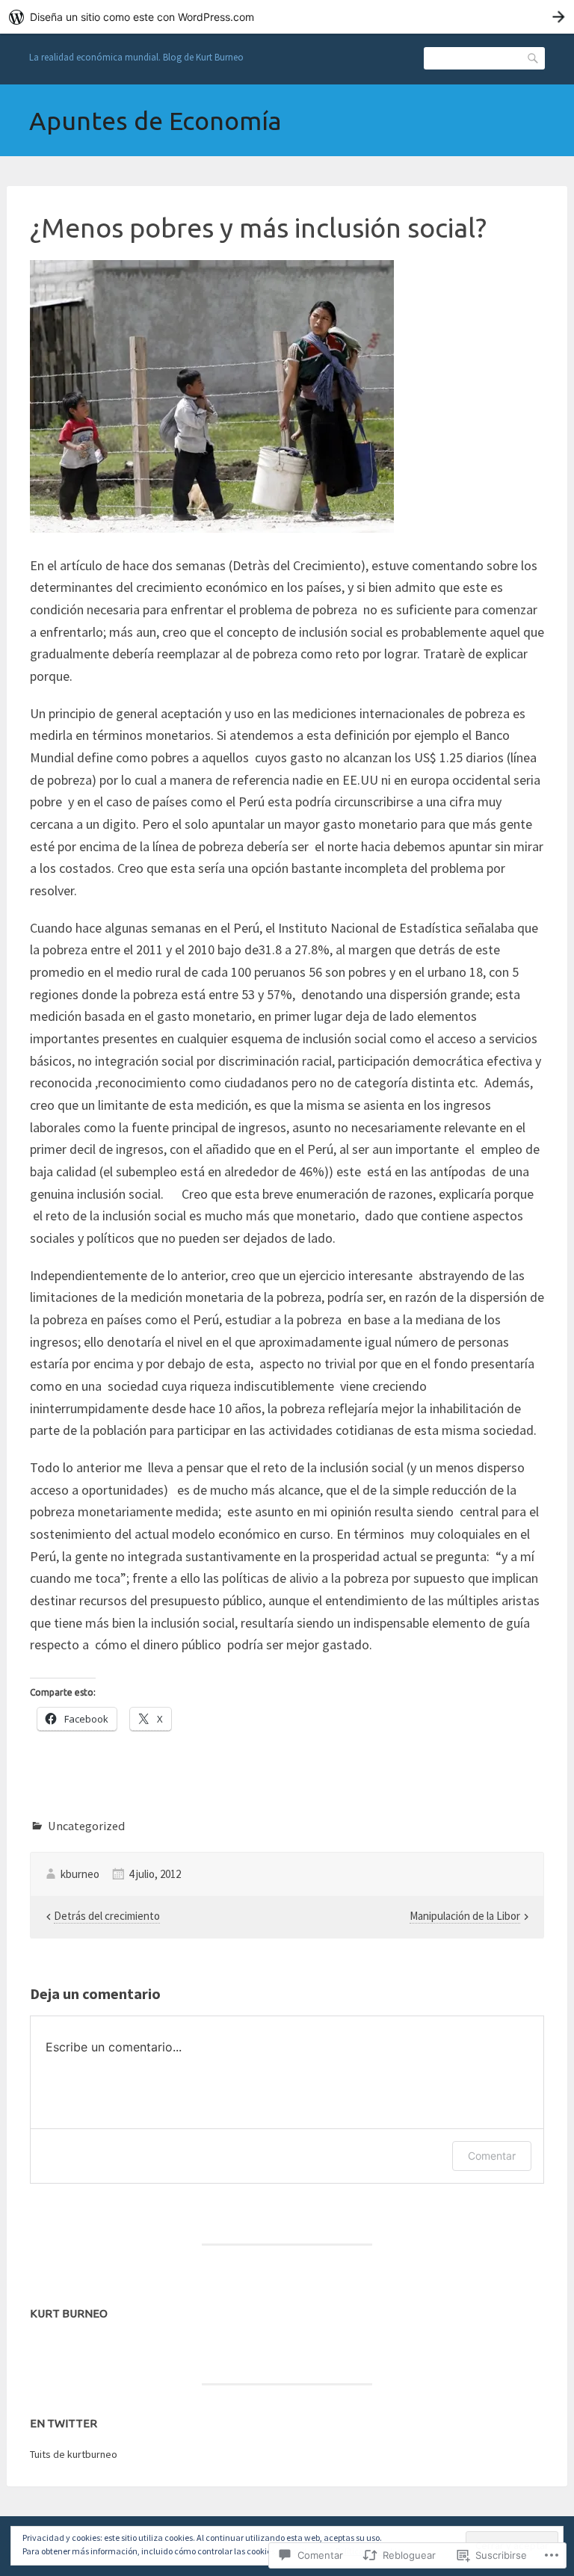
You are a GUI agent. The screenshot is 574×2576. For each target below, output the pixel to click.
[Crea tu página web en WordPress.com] (287, 17)
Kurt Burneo (69, 2313)
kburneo (80, 1874)
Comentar (492, 2156)
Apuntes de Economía (155, 120)
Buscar (534, 57)
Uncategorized (86, 1826)
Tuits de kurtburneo (74, 2454)
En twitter (64, 2423)
